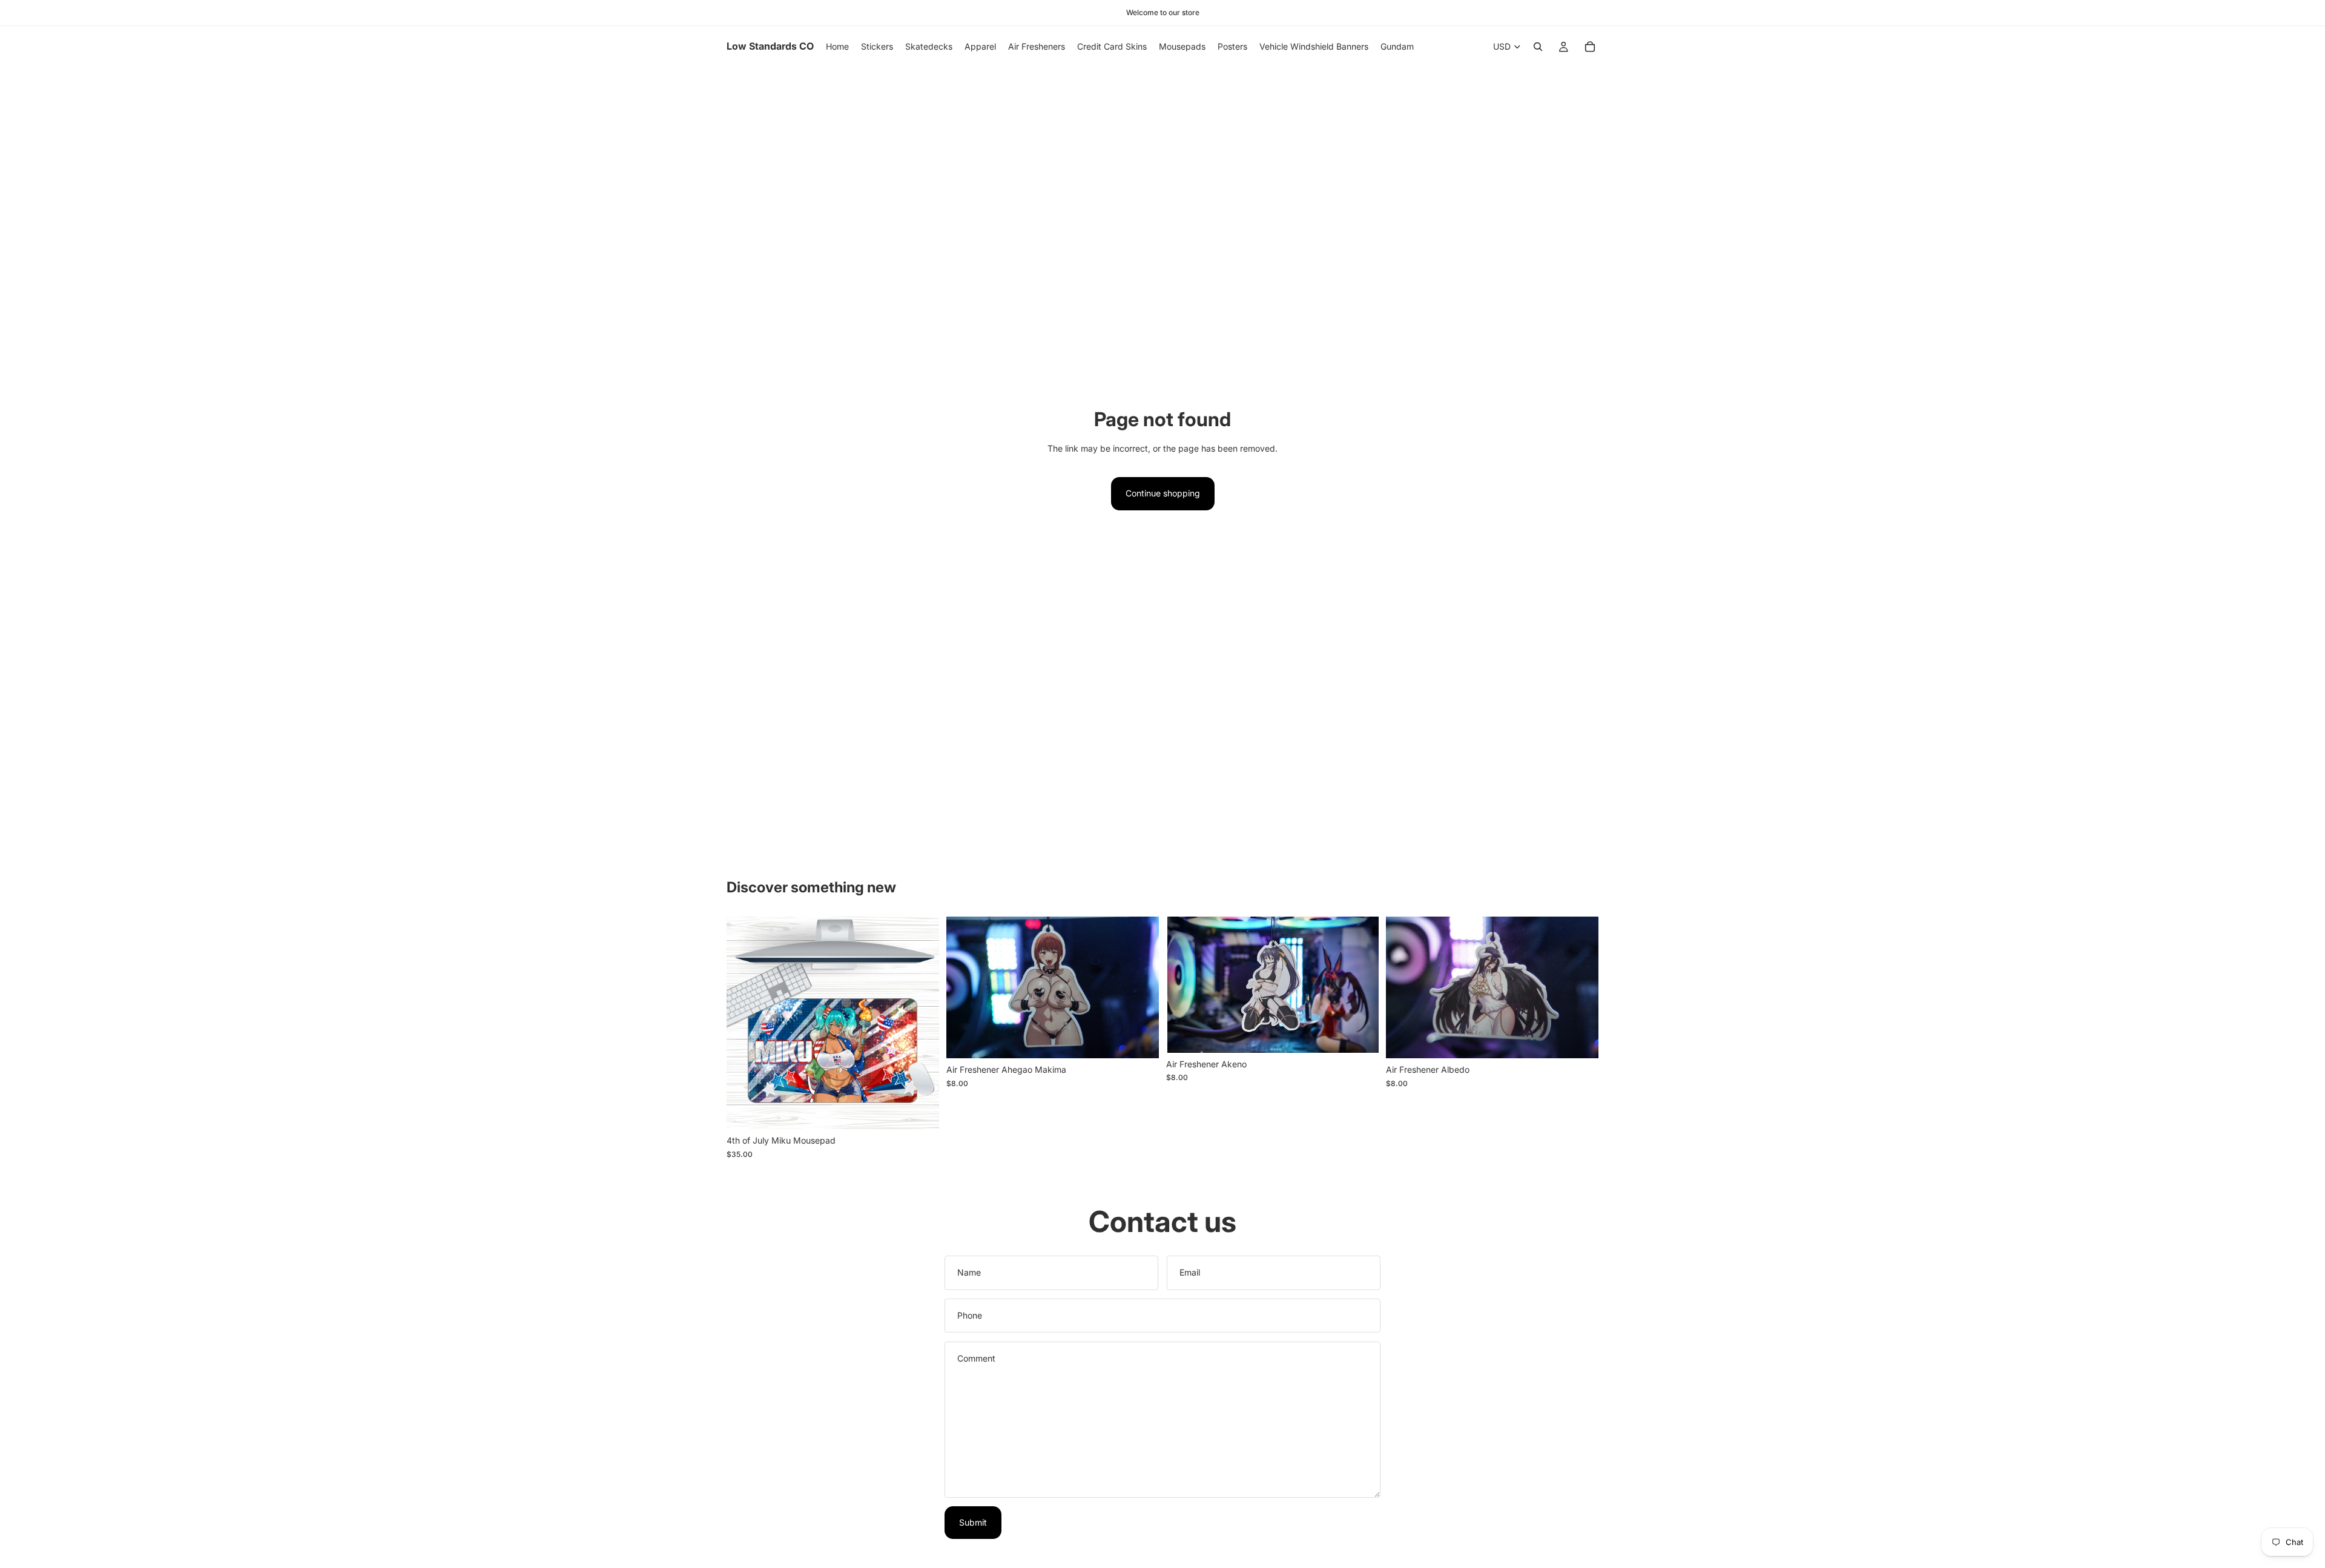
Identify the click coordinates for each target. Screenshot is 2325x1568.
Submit (973, 1522)
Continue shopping (1163, 493)
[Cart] (1590, 47)
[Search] (1538, 47)
